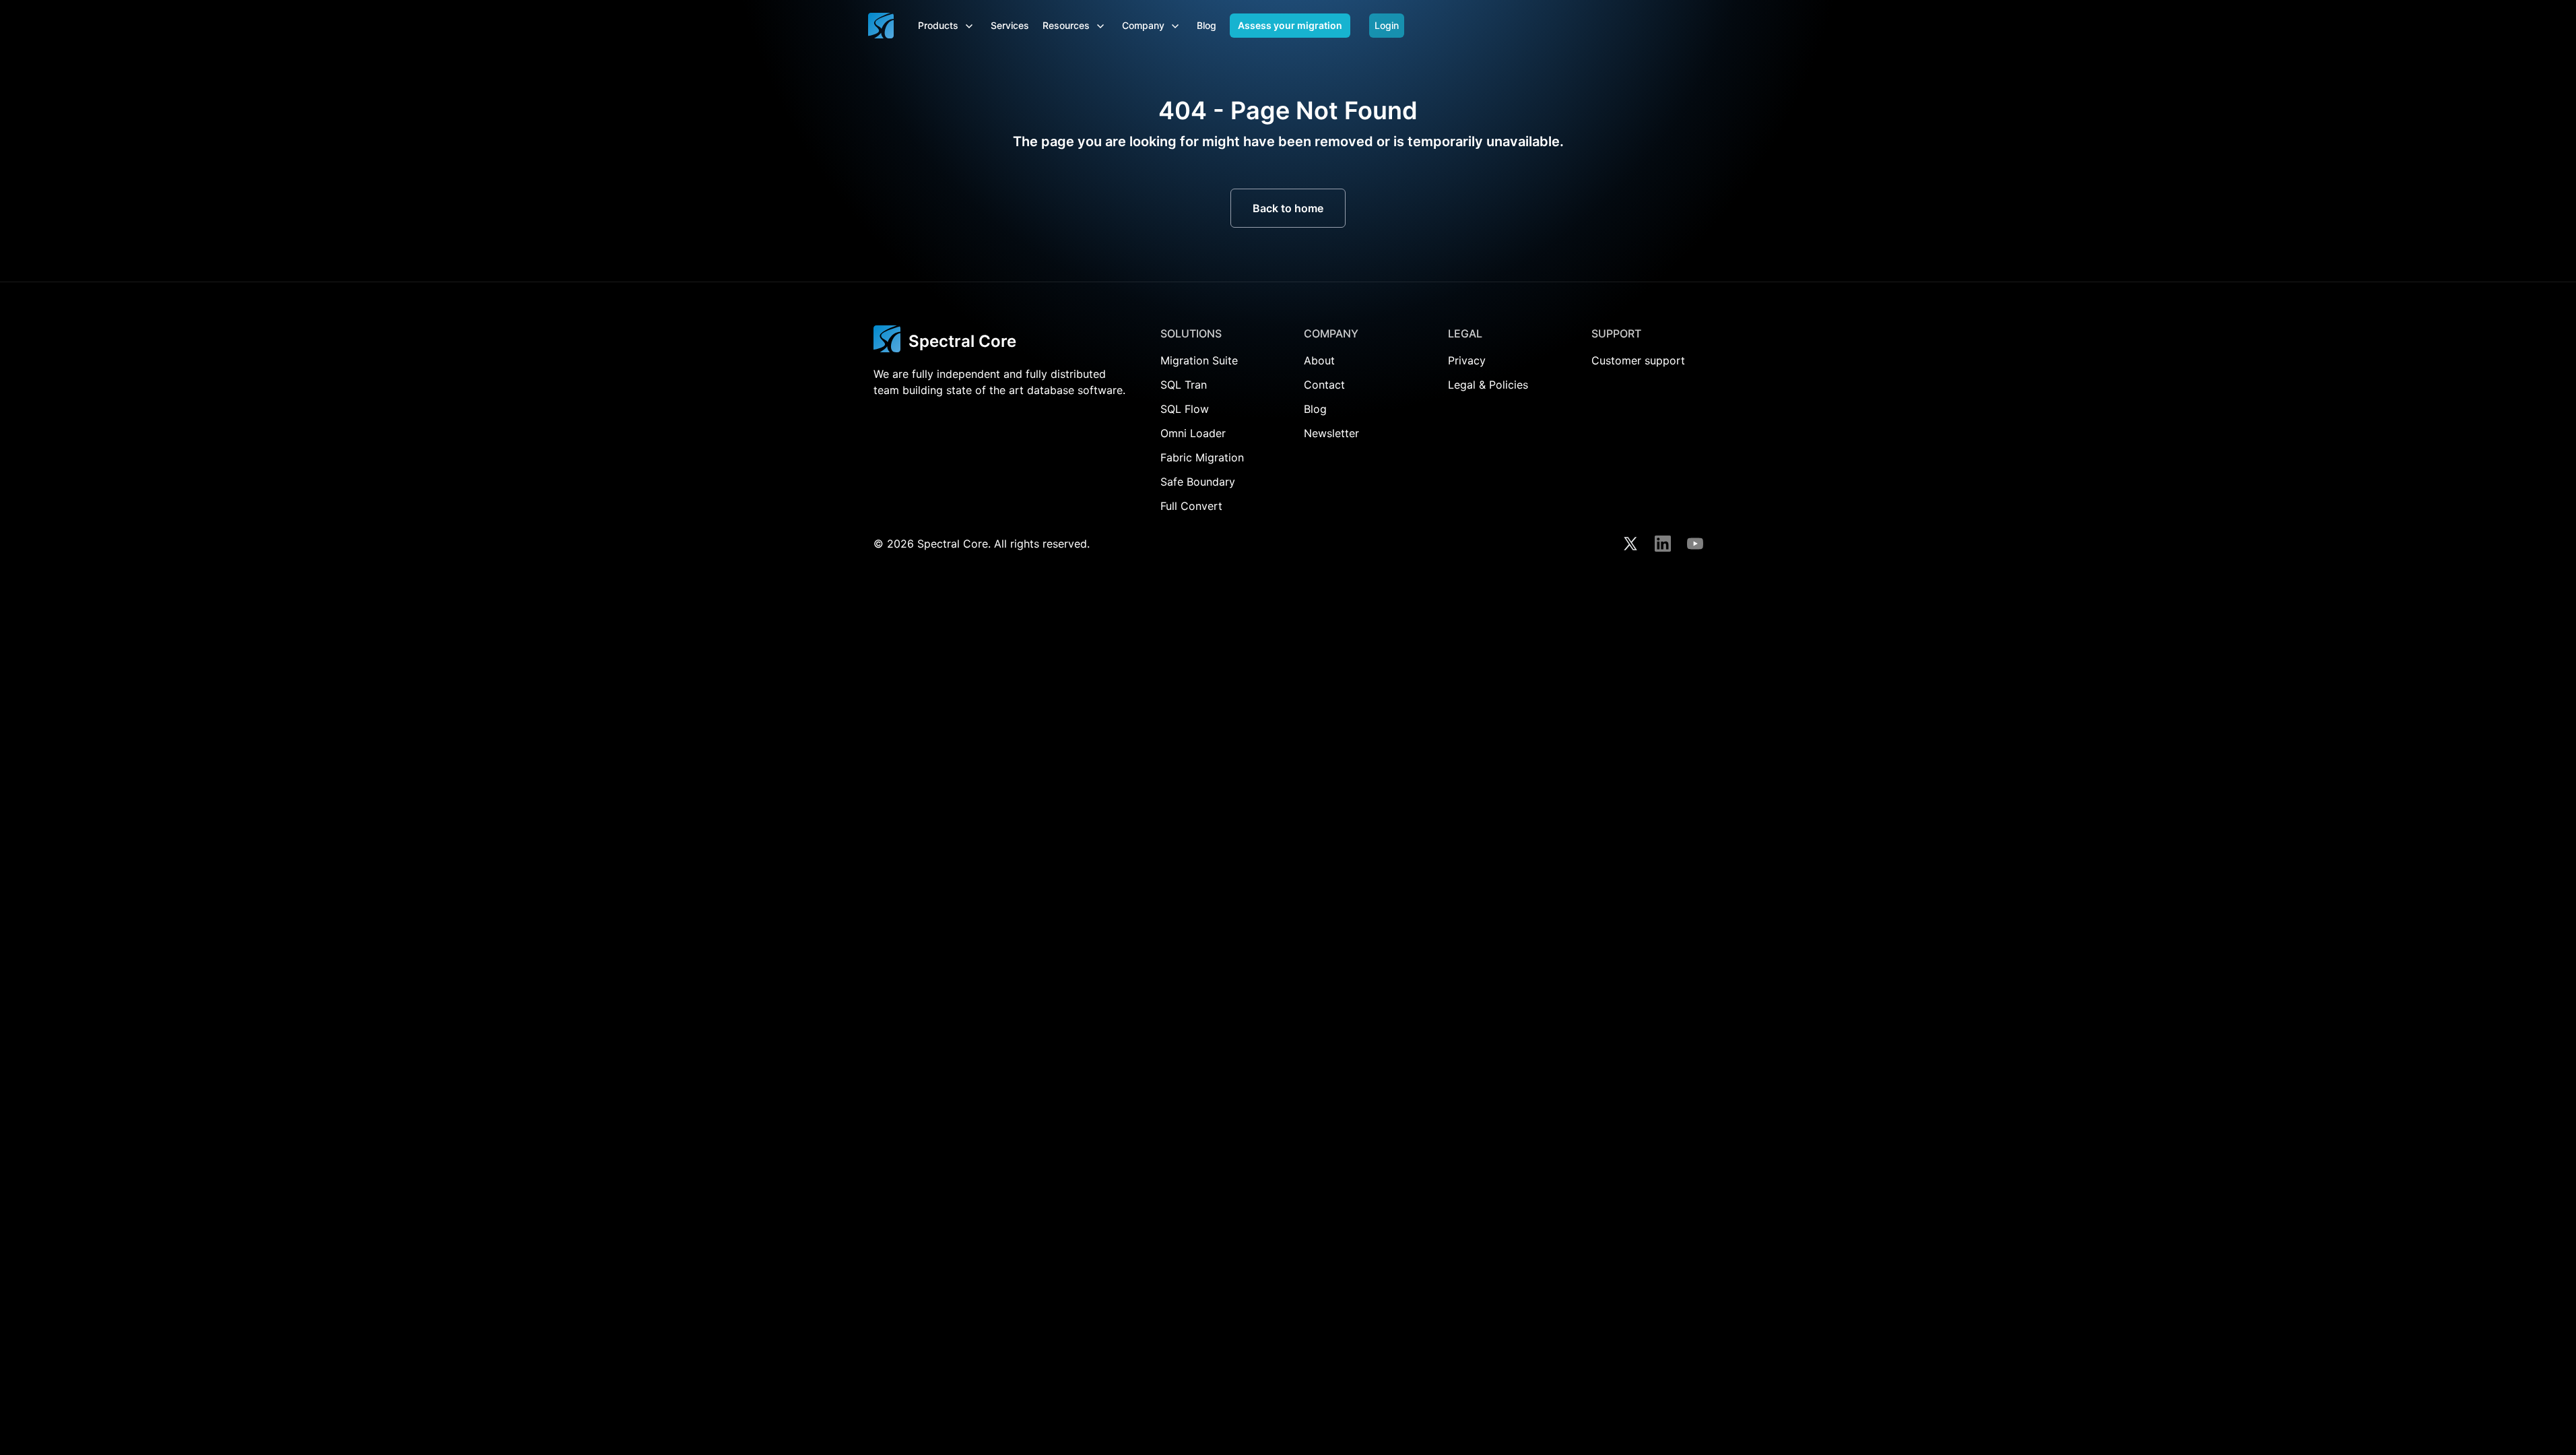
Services (1010, 25)
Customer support (1638, 360)
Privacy (1467, 360)
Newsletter (1331, 433)
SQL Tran (1184, 385)
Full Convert (1191, 506)
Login (1387, 25)
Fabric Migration (1202, 457)
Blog (1207, 25)
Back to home (1288, 208)
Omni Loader (1193, 433)
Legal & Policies (1488, 385)
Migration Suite (1199, 360)
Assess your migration (1290, 25)
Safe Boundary (1198, 482)
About (1319, 360)
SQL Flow (1185, 409)
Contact (1324, 385)
